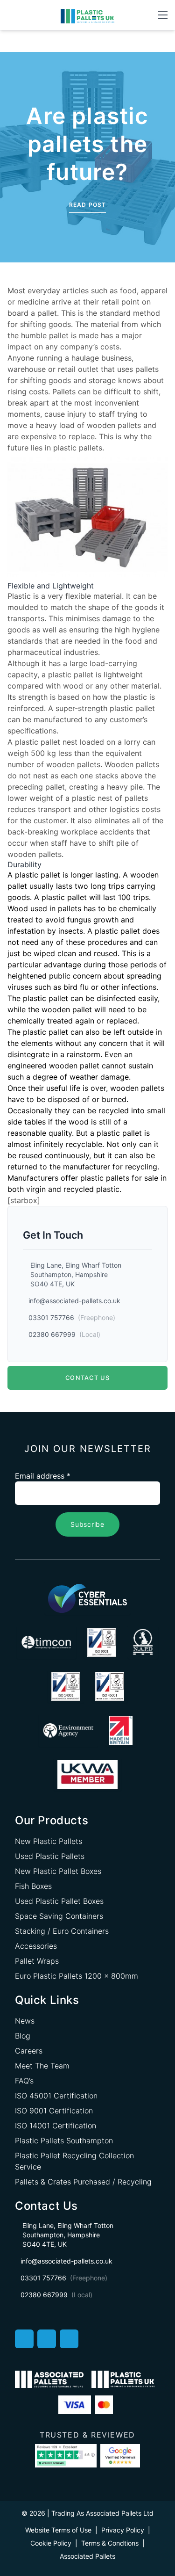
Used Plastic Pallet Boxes (59, 1901)
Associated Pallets (87, 2556)
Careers (29, 2051)
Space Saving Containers (59, 1916)
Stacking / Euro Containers (62, 1931)
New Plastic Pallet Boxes (58, 1871)
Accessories (36, 1946)
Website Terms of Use (58, 2530)
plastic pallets (78, 448)
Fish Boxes (33, 1886)
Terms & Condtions (110, 2543)
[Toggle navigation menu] (163, 15)
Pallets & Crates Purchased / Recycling (83, 2182)
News (25, 2021)
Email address (43, 1476)
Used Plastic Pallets (50, 1856)
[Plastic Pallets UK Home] (87, 15)
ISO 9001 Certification (54, 2111)
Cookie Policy (51, 2543)
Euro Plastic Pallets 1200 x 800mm (77, 1976)
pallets (70, 908)
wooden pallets (114, 425)
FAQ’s (24, 2081)
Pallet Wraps (37, 1961)
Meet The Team (42, 2066)
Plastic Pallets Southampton (64, 2141)
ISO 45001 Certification (56, 2096)
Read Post (88, 205)
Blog (23, 2036)
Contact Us (87, 1378)
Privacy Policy (123, 2530)
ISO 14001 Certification (56, 2126)
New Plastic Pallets (49, 1841)
